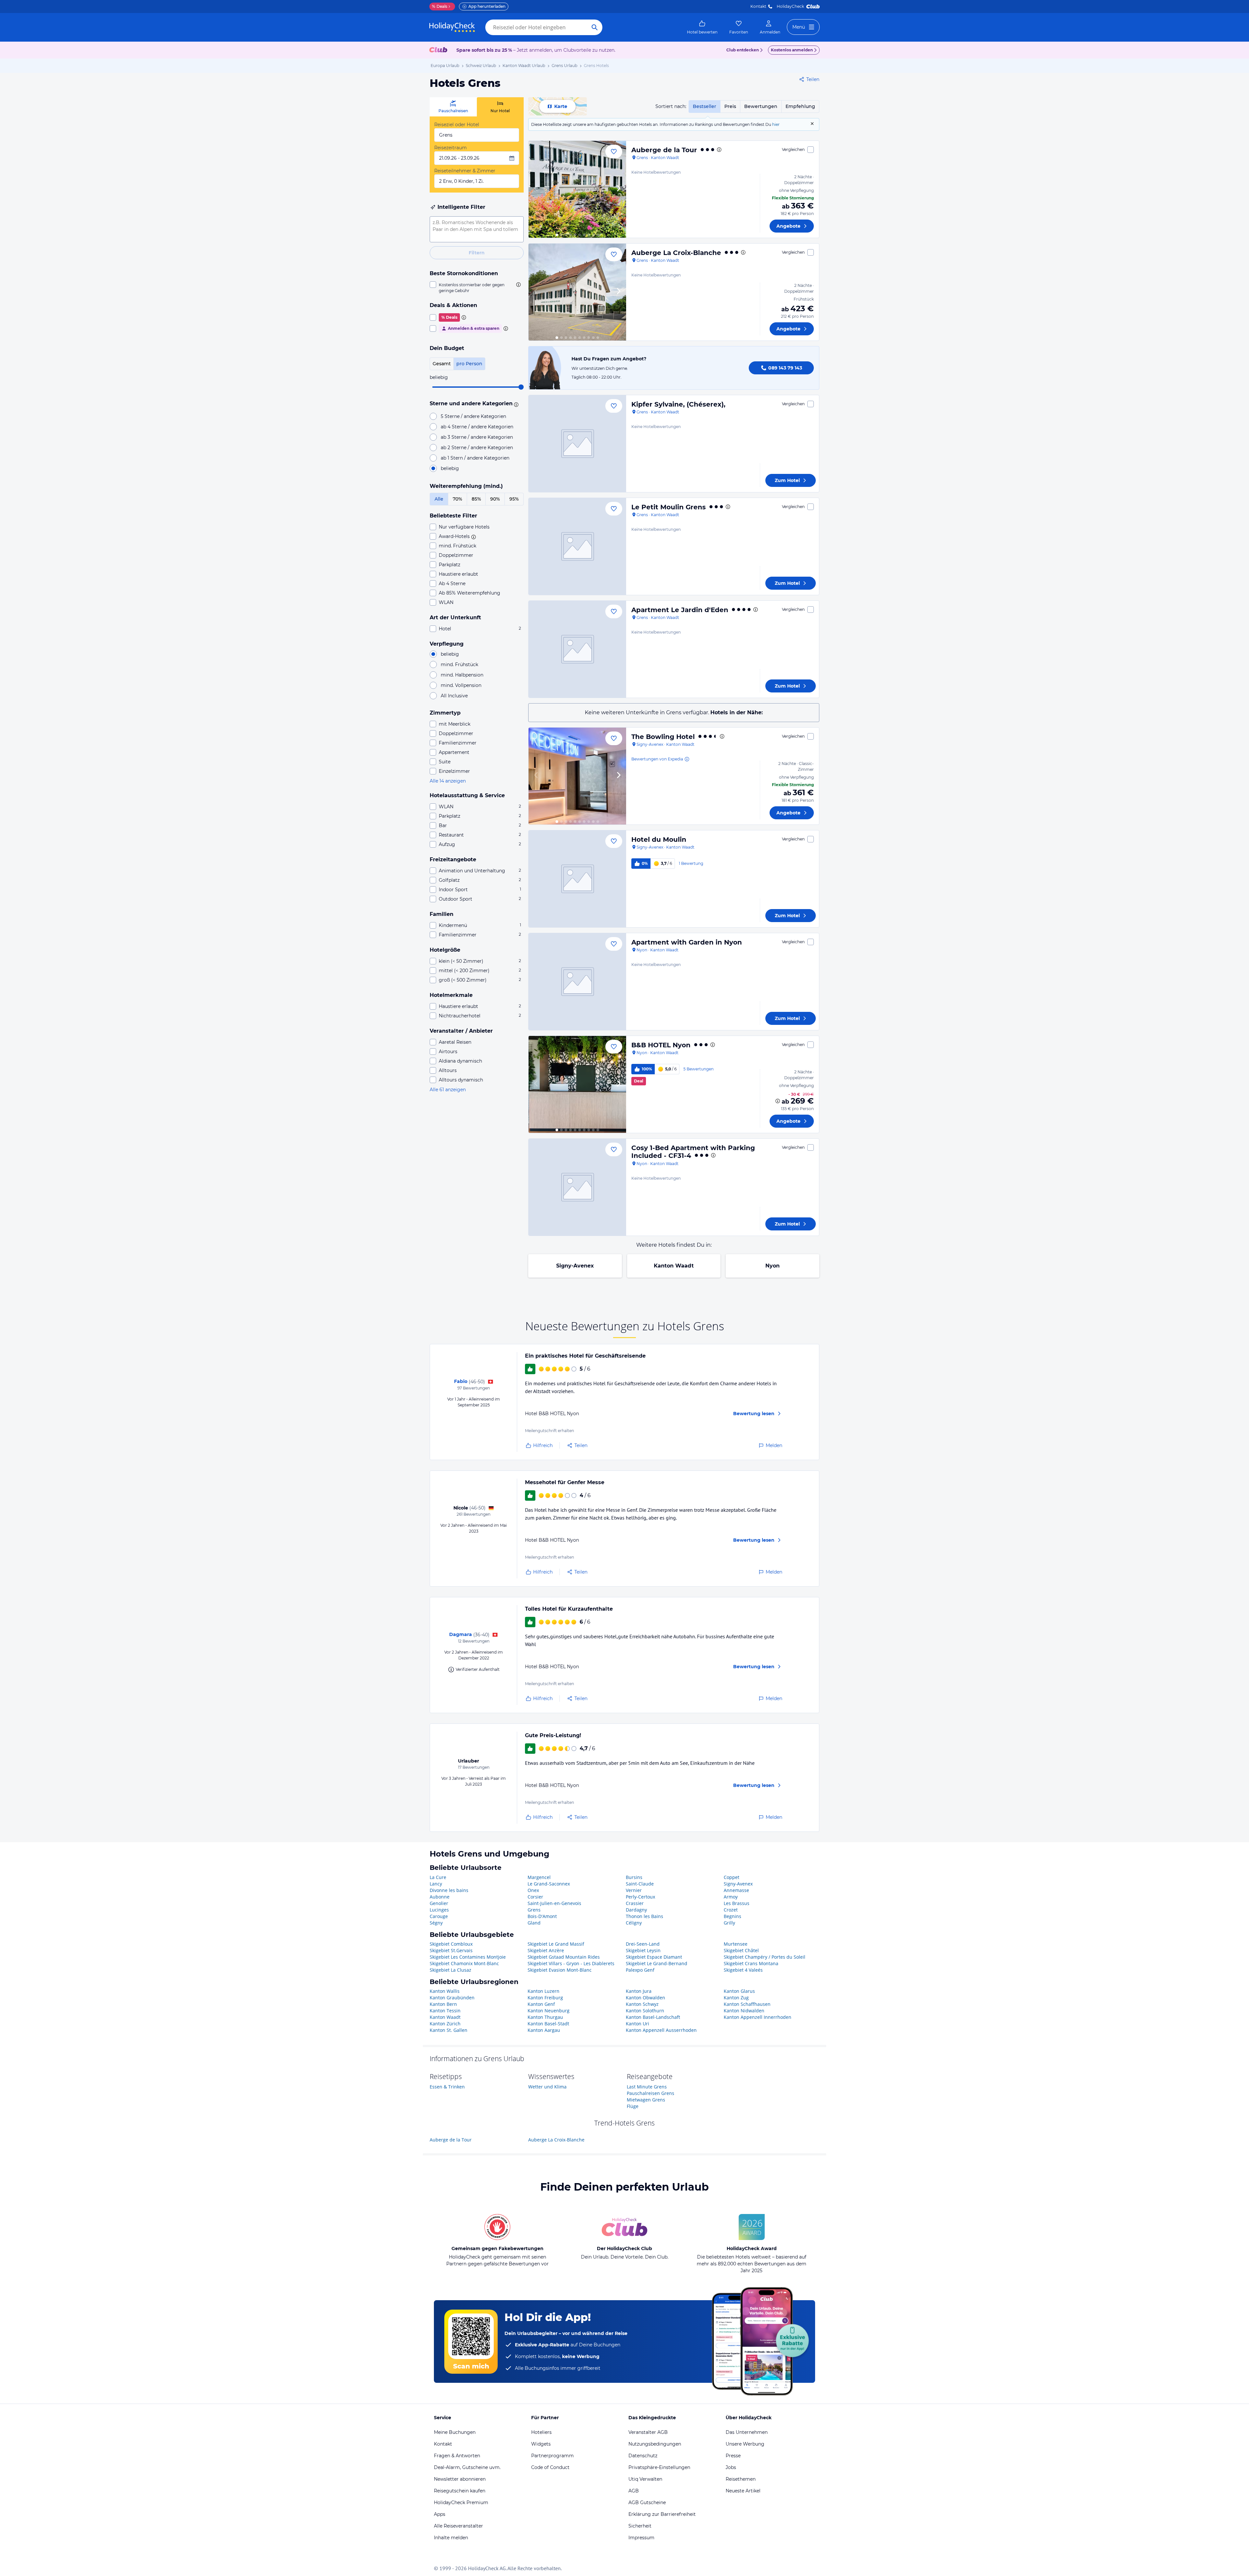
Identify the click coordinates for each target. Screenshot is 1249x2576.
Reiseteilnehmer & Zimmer (465, 171)
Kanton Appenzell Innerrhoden (758, 2017)
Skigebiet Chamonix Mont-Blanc (464, 1963)
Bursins (634, 1877)
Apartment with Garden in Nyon (687, 942)
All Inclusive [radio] (454, 696)
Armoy (731, 1897)
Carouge (439, 1916)
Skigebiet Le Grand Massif (556, 1944)
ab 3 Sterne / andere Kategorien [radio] (477, 437)
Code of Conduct (550, 2467)
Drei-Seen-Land (643, 1944)
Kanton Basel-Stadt (548, 2024)
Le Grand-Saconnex (549, 1884)
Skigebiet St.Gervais (451, 1950)
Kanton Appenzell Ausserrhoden (661, 2030)
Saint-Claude (640, 1884)
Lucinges (439, 1910)
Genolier (439, 1903)
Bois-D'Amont (542, 1916)
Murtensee (736, 1944)
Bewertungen (761, 106)
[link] (702, 27)
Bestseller (705, 106)
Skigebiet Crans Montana (751, 1963)
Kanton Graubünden (452, 1998)
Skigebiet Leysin (643, 1950)
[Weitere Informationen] (778, 1101)
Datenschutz (643, 2456)
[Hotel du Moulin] (577, 879)
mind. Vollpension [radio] (461, 685)
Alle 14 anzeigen (448, 781)
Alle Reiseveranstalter (458, 2526)
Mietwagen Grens (646, 2100)
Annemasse (736, 1890)
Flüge (633, 2106)
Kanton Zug (736, 1998)
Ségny (436, 1923)
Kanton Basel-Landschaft (653, 2017)
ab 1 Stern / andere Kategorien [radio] (475, 458)
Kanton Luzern (544, 1991)
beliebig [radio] (450, 468)
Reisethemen (741, 2479)
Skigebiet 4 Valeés (743, 1970)
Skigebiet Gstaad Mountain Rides (564, 1957)
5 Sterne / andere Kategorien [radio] (473, 416)
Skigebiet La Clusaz (450, 1970)
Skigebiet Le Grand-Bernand (657, 1963)
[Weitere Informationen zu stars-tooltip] (515, 404)
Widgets (541, 2444)
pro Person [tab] (469, 364)
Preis (730, 106)
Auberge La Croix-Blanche (676, 253)
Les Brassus (737, 1903)
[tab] (453, 107)
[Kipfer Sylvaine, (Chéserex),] (577, 444)
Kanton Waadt (674, 1266)
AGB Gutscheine (647, 2502)
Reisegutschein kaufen (460, 2491)
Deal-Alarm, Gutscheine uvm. (467, 2467)
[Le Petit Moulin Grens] (577, 546)
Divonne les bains (449, 1890)
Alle (439, 499)
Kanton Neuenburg (549, 2011)
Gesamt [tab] (442, 364)
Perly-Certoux (640, 1897)
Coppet (732, 1877)
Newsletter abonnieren (460, 2479)
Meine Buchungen (455, 2432)
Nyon (772, 1266)
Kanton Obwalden (645, 1998)
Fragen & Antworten (457, 2456)
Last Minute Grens (647, 2087)
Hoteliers (541, 2432)
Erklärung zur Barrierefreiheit (662, 2514)
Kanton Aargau (544, 2030)
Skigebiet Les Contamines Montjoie (468, 1957)
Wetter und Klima (547, 2087)
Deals (440, 6)
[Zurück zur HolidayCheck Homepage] (452, 27)
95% (514, 499)
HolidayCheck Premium (461, 2502)
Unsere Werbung (745, 2444)
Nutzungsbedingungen (655, 2444)
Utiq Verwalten (645, 2479)
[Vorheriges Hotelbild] (536, 189)
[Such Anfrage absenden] (595, 27)
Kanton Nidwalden (744, 2011)
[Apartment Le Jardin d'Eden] (577, 649)
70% (457, 499)
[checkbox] (477, 288)
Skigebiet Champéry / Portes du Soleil (765, 1957)
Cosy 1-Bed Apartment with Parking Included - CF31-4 (693, 1152)
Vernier (634, 1890)
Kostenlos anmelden (792, 50)
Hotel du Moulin (659, 839)
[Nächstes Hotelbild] (618, 189)
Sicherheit (640, 2526)
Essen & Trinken (447, 2087)
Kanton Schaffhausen (747, 2004)
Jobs (731, 2467)
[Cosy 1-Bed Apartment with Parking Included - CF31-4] (577, 1187)
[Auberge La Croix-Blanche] (577, 292)
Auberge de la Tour (664, 150)
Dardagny (636, 1910)
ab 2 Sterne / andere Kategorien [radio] (477, 448)
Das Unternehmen (747, 2432)
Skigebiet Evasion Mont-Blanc (560, 1970)
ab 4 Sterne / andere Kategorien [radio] (477, 427)
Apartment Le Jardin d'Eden (680, 610)
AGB (634, 2491)
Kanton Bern (443, 2004)
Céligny (634, 1923)
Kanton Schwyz (642, 2004)
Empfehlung (800, 106)
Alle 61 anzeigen (448, 1090)
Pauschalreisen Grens (651, 2093)
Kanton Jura (639, 1991)
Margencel (539, 1877)
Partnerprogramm (552, 2456)
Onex (533, 1890)
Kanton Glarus (739, 1991)
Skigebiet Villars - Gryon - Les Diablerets (571, 1963)
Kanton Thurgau (545, 2017)
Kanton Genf (541, 2004)
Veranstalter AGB (648, 2432)
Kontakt (758, 6)
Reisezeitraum (450, 148)
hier (776, 124)
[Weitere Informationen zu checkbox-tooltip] (518, 285)
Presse (733, 2456)
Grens (534, 1910)
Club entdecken (743, 50)
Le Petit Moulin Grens (669, 507)
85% (476, 499)
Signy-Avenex (575, 1266)
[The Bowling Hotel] (577, 776)
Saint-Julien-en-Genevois (554, 1903)
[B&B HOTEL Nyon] (577, 1084)
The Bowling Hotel (663, 737)
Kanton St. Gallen (449, 2030)
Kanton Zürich (445, 2024)
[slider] (521, 387)
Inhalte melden (451, 2538)
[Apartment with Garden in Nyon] (577, 982)
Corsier (535, 1897)
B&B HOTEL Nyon (661, 1045)
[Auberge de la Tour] (577, 189)
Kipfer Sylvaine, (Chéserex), (678, 404)
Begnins (732, 1916)
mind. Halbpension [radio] (462, 675)
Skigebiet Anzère (546, 1950)
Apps (440, 2514)
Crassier (635, 1903)
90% (495, 499)
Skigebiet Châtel (741, 1950)
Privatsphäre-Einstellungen (659, 2467)
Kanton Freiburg (545, 1998)
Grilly (729, 1923)
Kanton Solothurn (645, 2011)
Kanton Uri (638, 2024)
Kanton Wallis (445, 1991)
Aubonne (440, 1897)
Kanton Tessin (445, 2011)
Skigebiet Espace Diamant (654, 1957)
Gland (534, 1923)
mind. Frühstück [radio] (459, 664)
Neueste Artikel (743, 2491)
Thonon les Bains (645, 1916)
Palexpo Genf (640, 1970)
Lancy (436, 1884)
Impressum (641, 2538)
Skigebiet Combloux (451, 1944)
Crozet (731, 1910)
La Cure (438, 1877)
